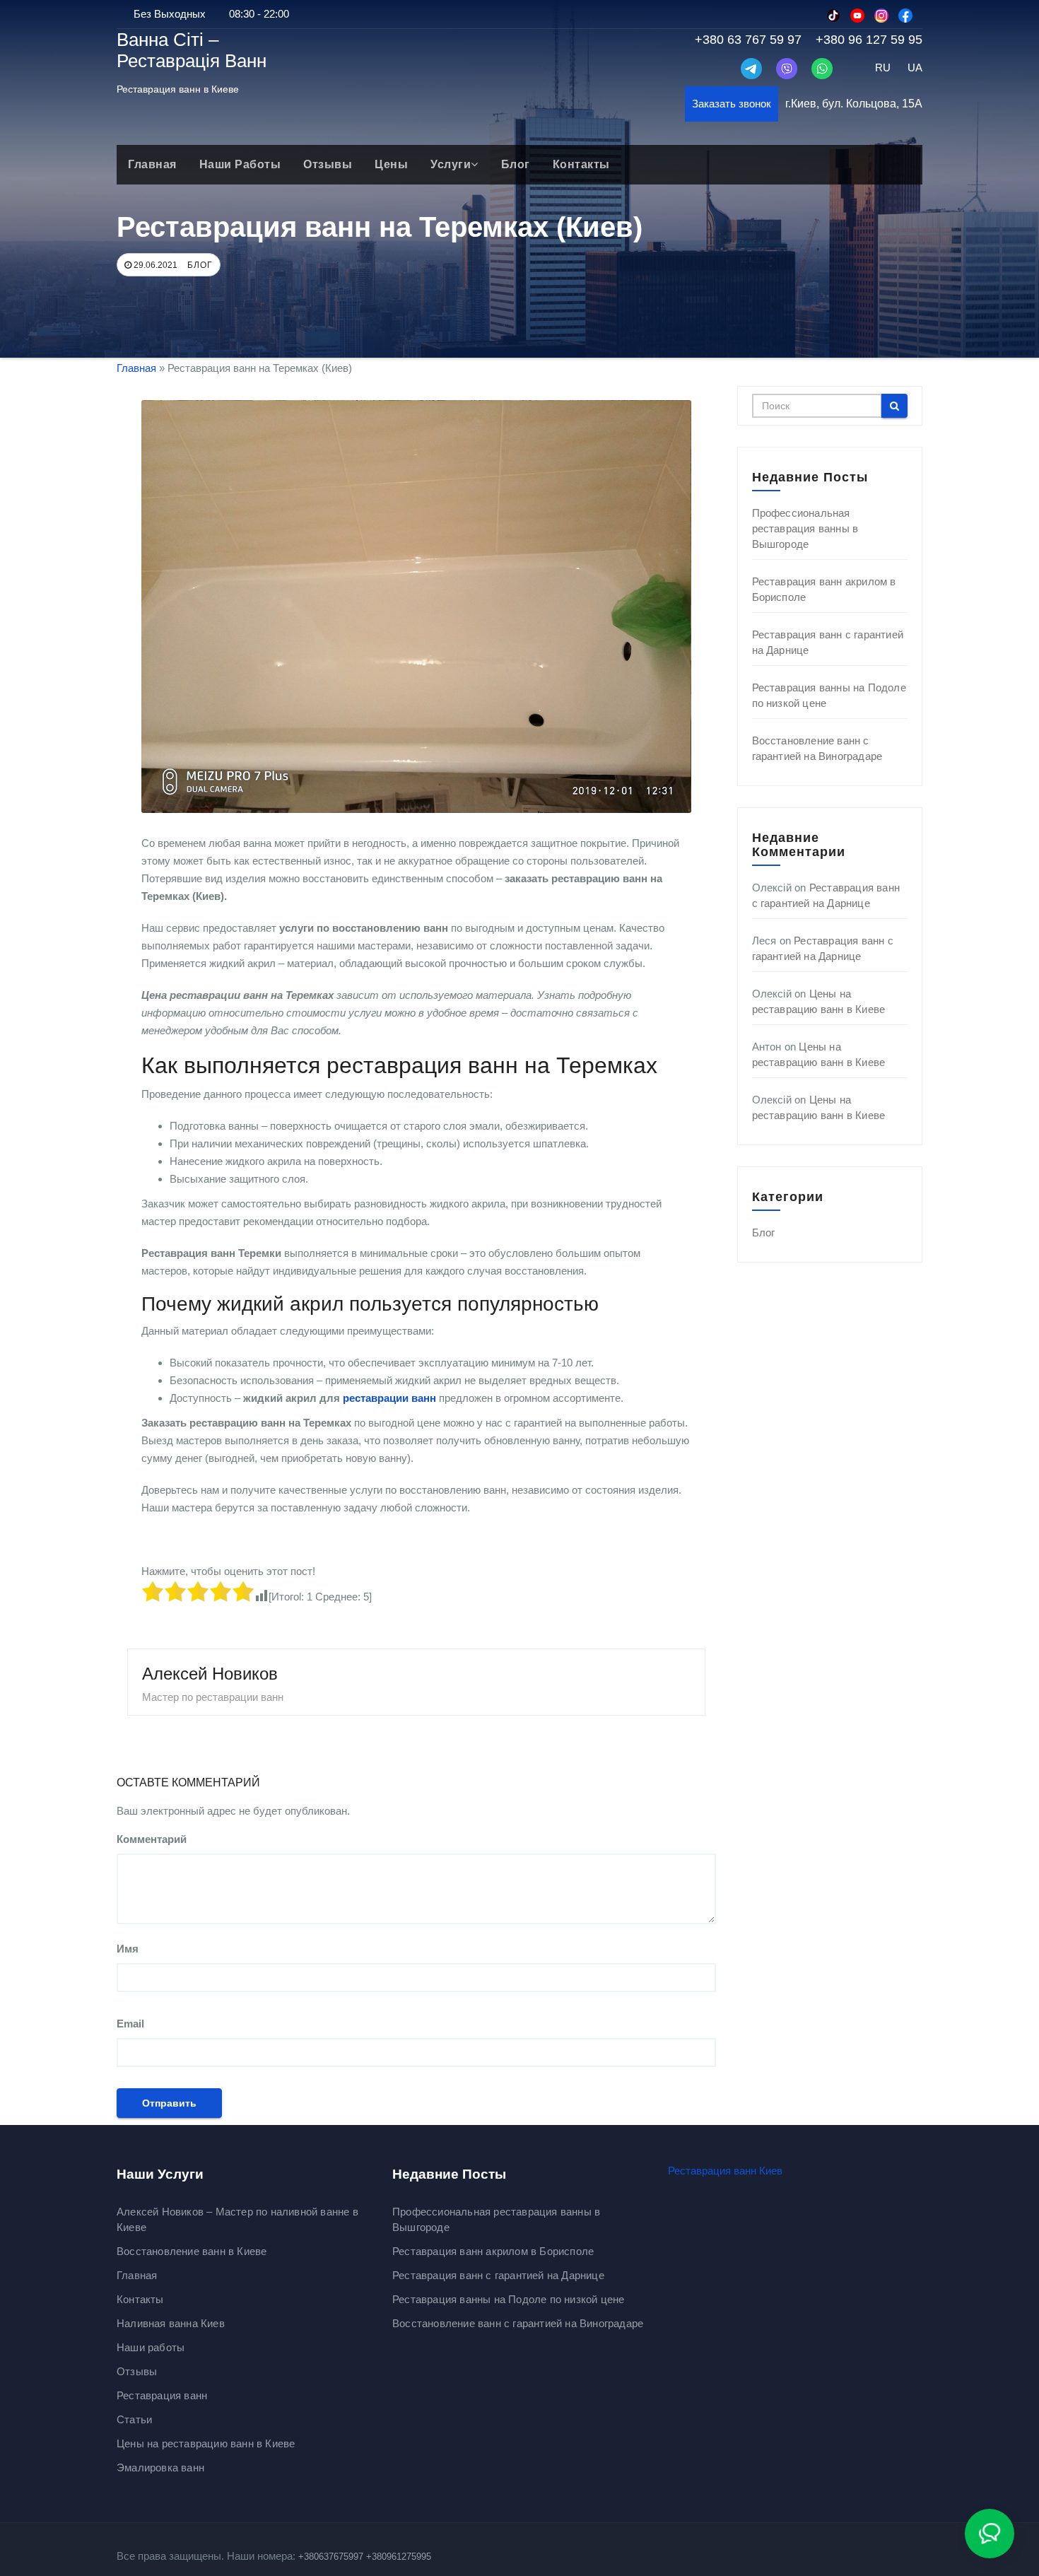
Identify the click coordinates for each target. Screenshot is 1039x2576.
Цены (391, 164)
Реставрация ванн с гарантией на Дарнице (498, 2275)
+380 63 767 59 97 (748, 40)
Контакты (581, 164)
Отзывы (328, 164)
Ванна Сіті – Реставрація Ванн (192, 50)
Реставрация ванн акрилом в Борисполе (493, 2251)
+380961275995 (399, 2557)
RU (883, 68)
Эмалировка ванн (160, 2467)
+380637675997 (331, 2557)
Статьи (134, 2419)
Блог (516, 164)
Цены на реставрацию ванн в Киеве (206, 2443)
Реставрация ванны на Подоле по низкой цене (508, 2299)
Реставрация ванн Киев (725, 2171)
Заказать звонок (732, 104)
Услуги (451, 164)
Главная (152, 164)
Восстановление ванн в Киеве (192, 2251)
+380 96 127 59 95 (869, 40)
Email (130, 2024)
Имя (128, 1949)
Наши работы (240, 164)
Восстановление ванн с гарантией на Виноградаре (518, 2323)
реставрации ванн (389, 1398)
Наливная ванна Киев (171, 2323)
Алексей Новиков (210, 1674)
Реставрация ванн (162, 2395)
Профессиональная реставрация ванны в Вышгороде (805, 528)
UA (915, 68)
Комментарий (152, 1839)
